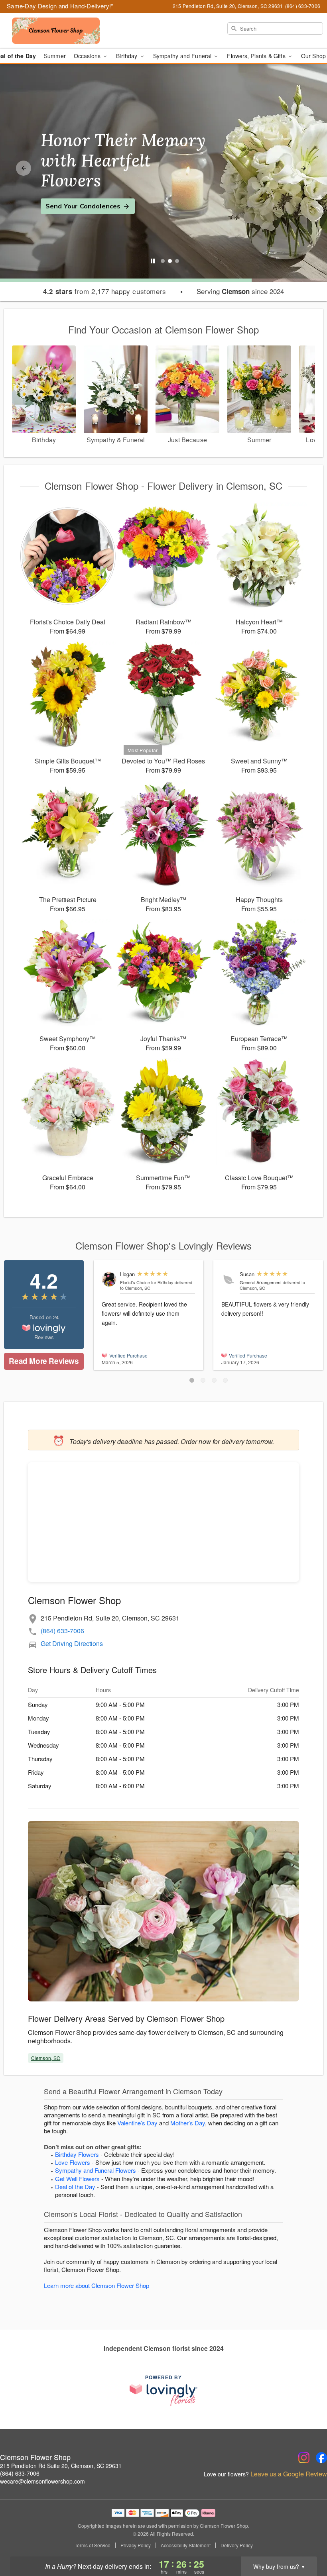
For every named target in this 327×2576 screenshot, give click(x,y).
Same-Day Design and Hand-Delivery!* (60, 6)
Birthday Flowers (77, 2154)
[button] (192, 1380)
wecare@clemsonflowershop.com (42, 2481)
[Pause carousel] (153, 261)
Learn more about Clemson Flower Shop (97, 2285)
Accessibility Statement (186, 2545)
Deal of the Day (75, 2187)
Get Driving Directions (72, 1643)
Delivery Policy (237, 2545)
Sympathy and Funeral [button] (183, 56)
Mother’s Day (188, 2123)
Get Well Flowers (77, 2179)
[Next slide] (303, 168)
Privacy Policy (136, 2545)
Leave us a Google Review (289, 2474)
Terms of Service (93, 2545)
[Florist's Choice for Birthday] (109, 1279)
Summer (55, 56)
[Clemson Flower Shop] (56, 31)
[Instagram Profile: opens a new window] (304, 2458)
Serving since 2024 (240, 291)
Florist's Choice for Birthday (147, 1282)
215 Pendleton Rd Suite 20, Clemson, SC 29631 (61, 2466)
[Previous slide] (24, 168)
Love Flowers (73, 2162)
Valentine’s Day (137, 2123)
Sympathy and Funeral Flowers (96, 2170)
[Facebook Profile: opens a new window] (321, 2458)
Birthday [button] (127, 56)
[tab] (163, 261)
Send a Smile (66, 196)
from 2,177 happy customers (105, 291)
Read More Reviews (44, 1361)
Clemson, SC (46, 2058)
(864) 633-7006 (62, 1631)
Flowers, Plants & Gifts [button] (257, 56)
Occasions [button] (88, 56)
